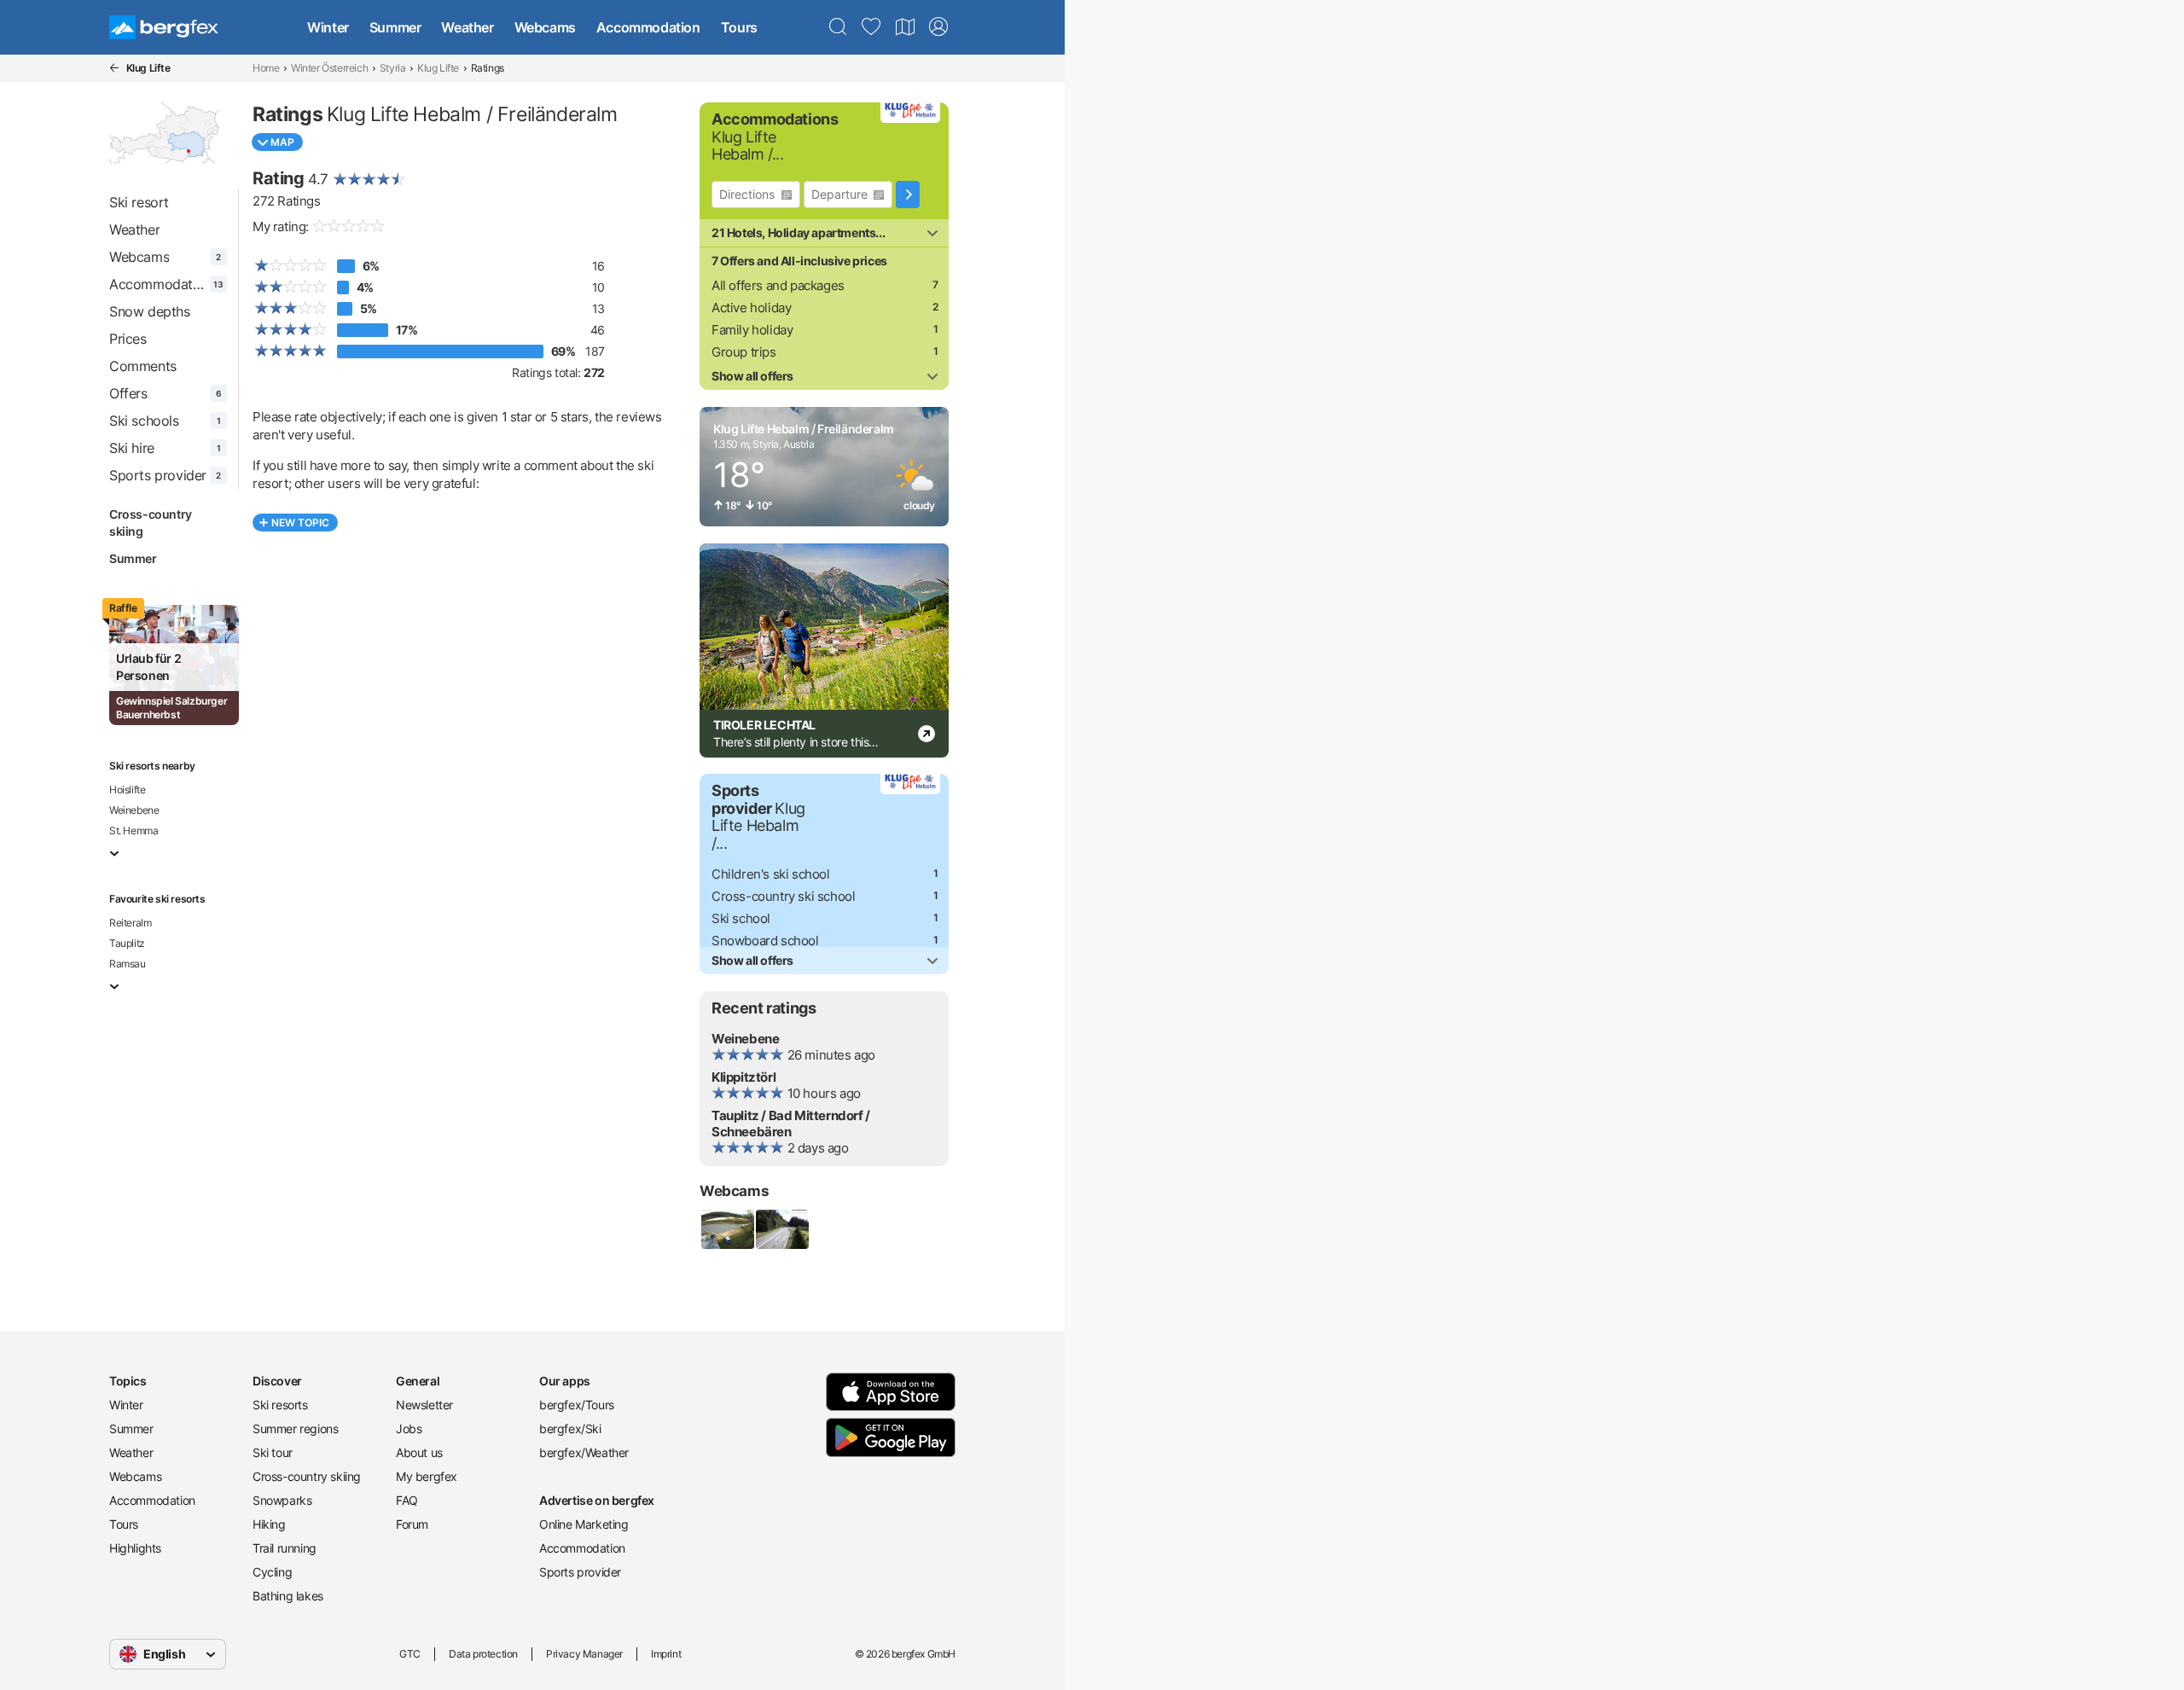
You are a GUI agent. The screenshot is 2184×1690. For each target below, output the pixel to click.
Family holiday (752, 330)
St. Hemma (134, 830)
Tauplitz (127, 943)
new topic (300, 523)
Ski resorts (280, 1405)
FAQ (407, 1500)
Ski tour (273, 1452)
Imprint (666, 1654)
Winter (328, 27)
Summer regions (295, 1429)
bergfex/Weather (584, 1452)
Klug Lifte (438, 68)
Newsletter (424, 1405)
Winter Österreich (329, 68)
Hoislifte (127, 790)
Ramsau (128, 964)
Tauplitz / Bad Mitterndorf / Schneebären (791, 1124)
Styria (393, 68)
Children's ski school (771, 874)
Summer (395, 27)
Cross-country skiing (151, 523)
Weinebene (134, 810)
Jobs (409, 1429)
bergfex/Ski (570, 1429)
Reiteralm (130, 923)
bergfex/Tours (577, 1405)
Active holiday (751, 308)
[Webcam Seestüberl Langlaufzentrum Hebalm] (727, 1229)
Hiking (269, 1524)
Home (266, 68)
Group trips (744, 352)
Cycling (272, 1572)
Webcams (545, 27)
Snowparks (282, 1500)
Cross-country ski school (783, 896)
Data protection (483, 1654)
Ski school (741, 918)
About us (419, 1452)
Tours (739, 27)
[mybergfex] (938, 27)
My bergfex (427, 1476)
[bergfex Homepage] (164, 27)
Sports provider (580, 1572)
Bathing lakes (288, 1596)
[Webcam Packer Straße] (781, 1229)
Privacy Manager (584, 1654)
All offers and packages (778, 285)
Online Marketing (584, 1524)
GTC (410, 1654)
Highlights (135, 1548)
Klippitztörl (743, 1077)
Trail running (285, 1548)
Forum (412, 1524)
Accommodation (648, 27)
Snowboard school (765, 941)
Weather (467, 27)
